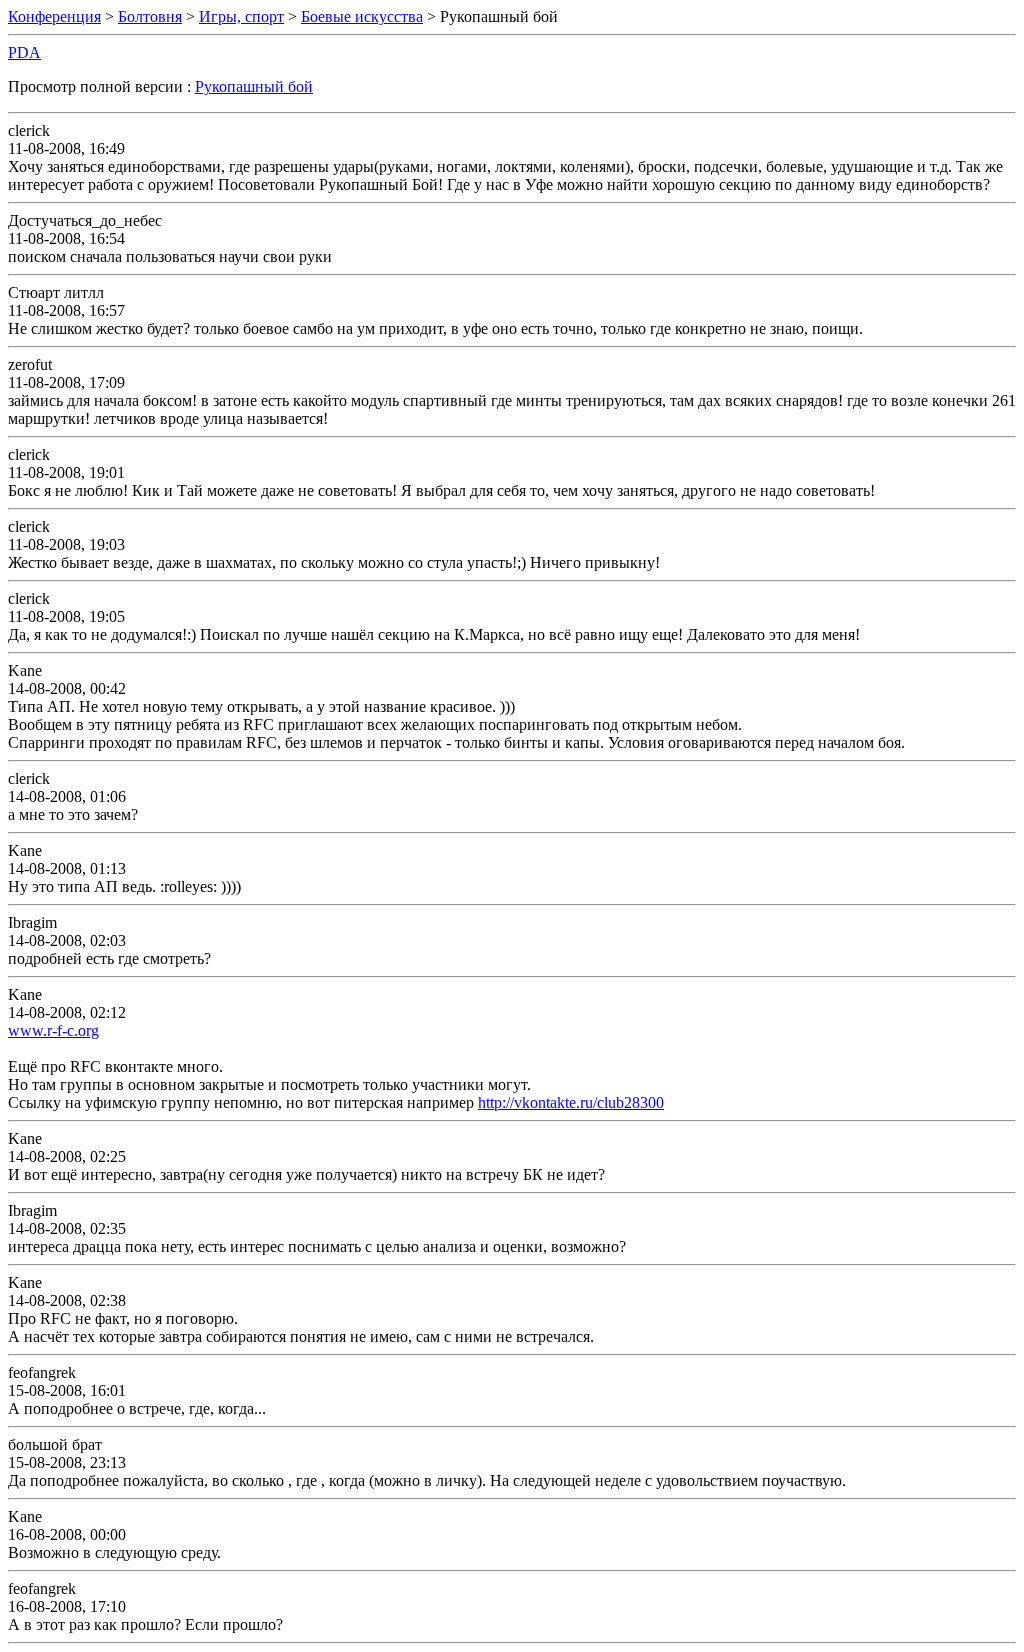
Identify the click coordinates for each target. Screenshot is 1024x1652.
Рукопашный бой (254, 86)
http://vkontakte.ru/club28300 (571, 1102)
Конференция (54, 16)
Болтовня (150, 16)
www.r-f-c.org (53, 1030)
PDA (24, 52)
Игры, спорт (241, 16)
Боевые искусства (362, 16)
